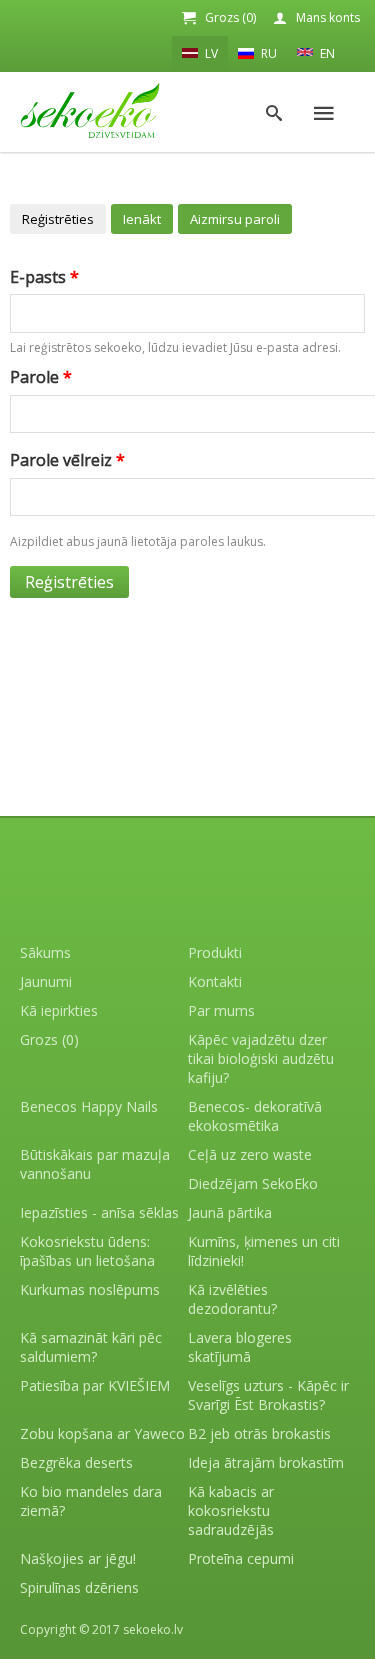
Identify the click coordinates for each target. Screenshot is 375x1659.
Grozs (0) (230, 17)
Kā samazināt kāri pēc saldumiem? (91, 1347)
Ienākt (142, 219)
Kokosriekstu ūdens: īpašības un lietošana (87, 1251)
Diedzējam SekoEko (253, 1183)
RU (267, 53)
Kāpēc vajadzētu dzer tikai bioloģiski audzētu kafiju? (261, 1058)
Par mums (221, 1010)
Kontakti (215, 981)
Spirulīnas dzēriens (79, 1587)
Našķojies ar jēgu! (78, 1558)
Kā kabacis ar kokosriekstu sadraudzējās (231, 1510)
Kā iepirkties (59, 1010)
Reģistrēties (58, 219)
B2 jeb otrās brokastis (259, 1433)
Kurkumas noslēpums (90, 1289)
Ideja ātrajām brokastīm (266, 1462)
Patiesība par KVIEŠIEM (95, 1385)
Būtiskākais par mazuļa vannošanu (95, 1164)
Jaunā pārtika (230, 1212)
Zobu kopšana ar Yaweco (102, 1433)
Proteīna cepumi (241, 1558)
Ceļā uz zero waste (250, 1154)
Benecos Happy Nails (89, 1106)
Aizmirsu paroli (235, 219)
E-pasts (44, 277)
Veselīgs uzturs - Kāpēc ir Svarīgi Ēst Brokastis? (268, 1395)
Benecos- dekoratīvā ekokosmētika (255, 1116)
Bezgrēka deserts (76, 1462)
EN (326, 53)
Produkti (215, 952)
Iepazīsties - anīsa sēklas (99, 1212)
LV (210, 53)
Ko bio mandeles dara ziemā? (91, 1501)
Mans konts (328, 17)
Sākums (45, 952)
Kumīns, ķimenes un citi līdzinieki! (264, 1251)
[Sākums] (90, 110)
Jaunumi (46, 981)
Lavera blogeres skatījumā (240, 1347)
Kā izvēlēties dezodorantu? (232, 1299)
